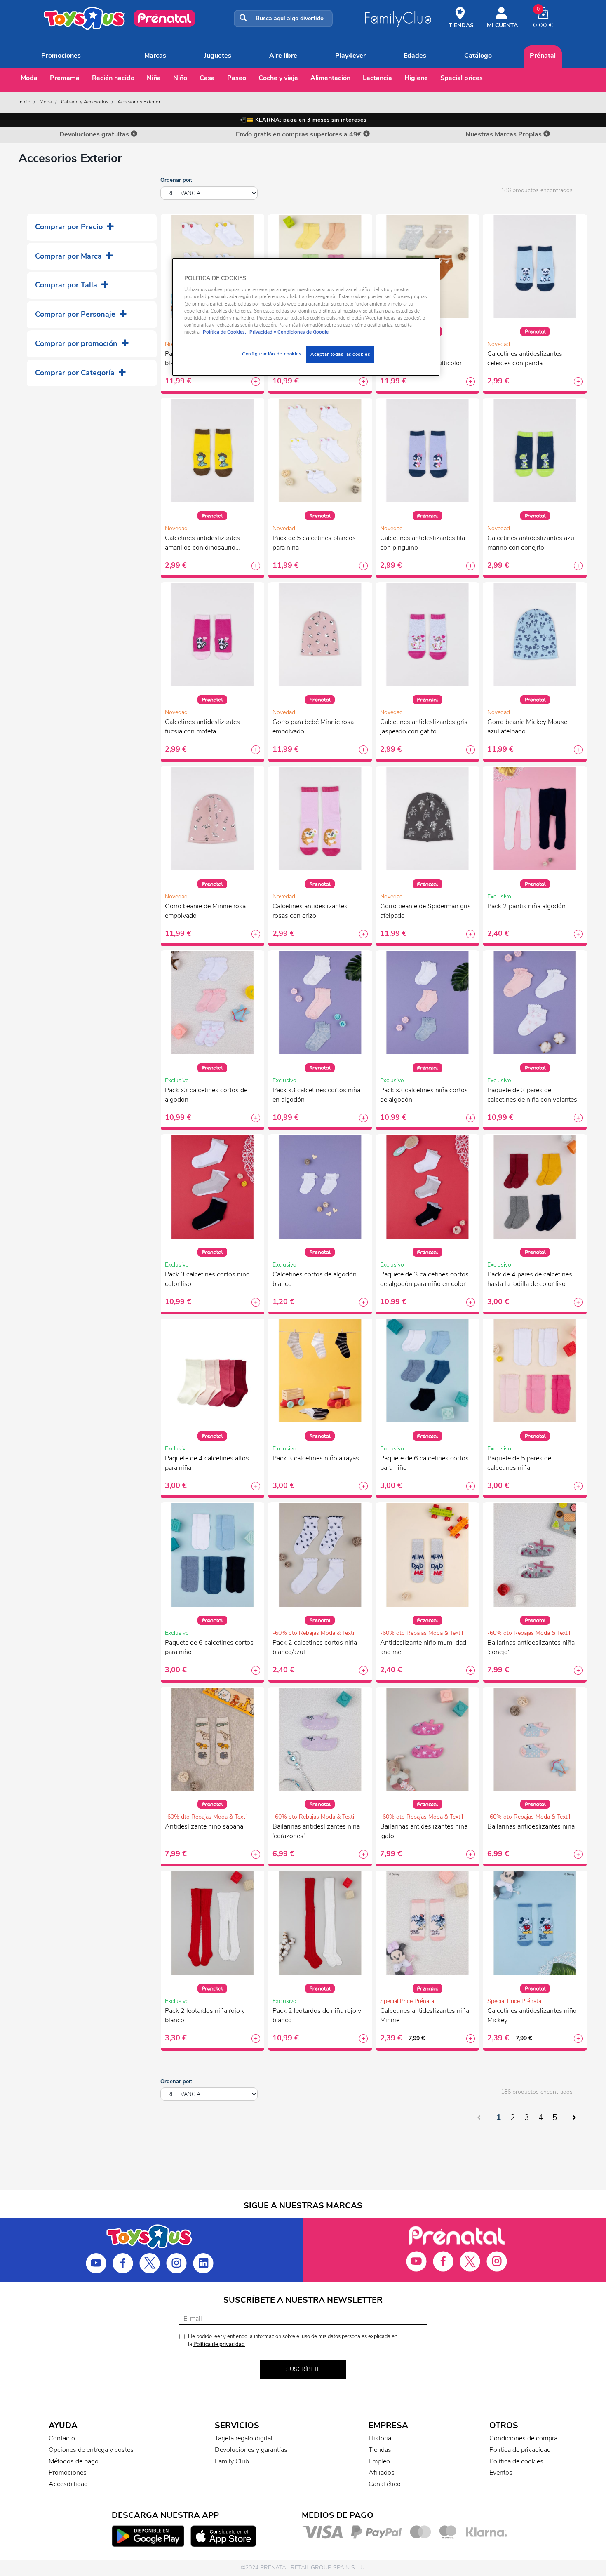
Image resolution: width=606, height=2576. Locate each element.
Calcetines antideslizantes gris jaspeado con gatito (424, 727)
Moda (29, 78)
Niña (154, 78)
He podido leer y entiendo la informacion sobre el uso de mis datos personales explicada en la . (293, 2340)
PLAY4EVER (350, 56)
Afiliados (382, 2473)
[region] (306, 317)
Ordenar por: (176, 180)
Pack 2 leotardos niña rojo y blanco (205, 2015)
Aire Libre (283, 56)
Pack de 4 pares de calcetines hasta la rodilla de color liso (530, 1279)
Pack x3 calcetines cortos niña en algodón (316, 1095)
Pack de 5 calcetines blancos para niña (314, 543)
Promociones (61, 56)
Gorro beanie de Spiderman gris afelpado (425, 911)
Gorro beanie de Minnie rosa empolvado (205, 911)
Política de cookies (516, 2461)
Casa (207, 78)
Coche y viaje (278, 78)
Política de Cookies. (224, 332)
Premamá (65, 78)
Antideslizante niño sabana (204, 1826)
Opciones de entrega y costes (91, 2450)
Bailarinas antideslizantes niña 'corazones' (316, 1831)
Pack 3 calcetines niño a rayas (316, 1458)
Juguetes (218, 56)
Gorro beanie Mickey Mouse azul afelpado (527, 727)
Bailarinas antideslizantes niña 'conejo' (531, 1647)
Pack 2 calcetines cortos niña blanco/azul (315, 1647)
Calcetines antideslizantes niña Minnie (425, 2015)
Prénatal (543, 56)
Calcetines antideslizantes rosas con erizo (310, 911)
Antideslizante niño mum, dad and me (423, 1647)
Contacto (62, 2438)
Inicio (25, 102)
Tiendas (380, 2450)
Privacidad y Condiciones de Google (288, 332)
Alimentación (330, 78)
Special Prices (462, 78)
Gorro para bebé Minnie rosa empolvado (313, 727)
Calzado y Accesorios (85, 102)
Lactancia (377, 78)
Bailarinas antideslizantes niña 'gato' (424, 1831)
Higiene (416, 78)
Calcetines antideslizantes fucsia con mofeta (202, 727)
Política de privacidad (219, 2344)
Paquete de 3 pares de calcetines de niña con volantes (532, 1095)
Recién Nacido (113, 78)
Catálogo (478, 56)
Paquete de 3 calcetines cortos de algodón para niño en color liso (424, 1280)
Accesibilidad (68, 2484)
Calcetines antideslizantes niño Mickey (532, 2015)
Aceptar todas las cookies (340, 354)
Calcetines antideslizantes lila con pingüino (423, 543)
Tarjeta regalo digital (244, 2438)
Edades (415, 56)
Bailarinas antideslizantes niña (531, 1826)
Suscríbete (303, 2369)
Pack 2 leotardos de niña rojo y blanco (317, 2015)
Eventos (501, 2473)
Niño (180, 78)
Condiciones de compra (523, 2438)
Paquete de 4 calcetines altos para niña (207, 1463)
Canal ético (385, 2484)
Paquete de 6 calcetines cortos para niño (424, 1463)
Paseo (237, 78)
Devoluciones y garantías (251, 2450)
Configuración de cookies (272, 354)
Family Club (232, 2461)
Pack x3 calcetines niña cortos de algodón (424, 1095)
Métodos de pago (74, 2461)
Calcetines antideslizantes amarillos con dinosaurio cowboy (202, 544)
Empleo (379, 2461)
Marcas (155, 56)
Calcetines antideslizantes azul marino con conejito (532, 543)
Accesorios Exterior (139, 102)
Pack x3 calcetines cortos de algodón (206, 1095)
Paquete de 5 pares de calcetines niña (519, 1463)
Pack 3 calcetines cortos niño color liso (207, 1279)
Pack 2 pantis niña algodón (526, 906)
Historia (380, 2438)
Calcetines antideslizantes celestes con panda (525, 358)
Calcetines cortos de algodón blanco (315, 1279)
